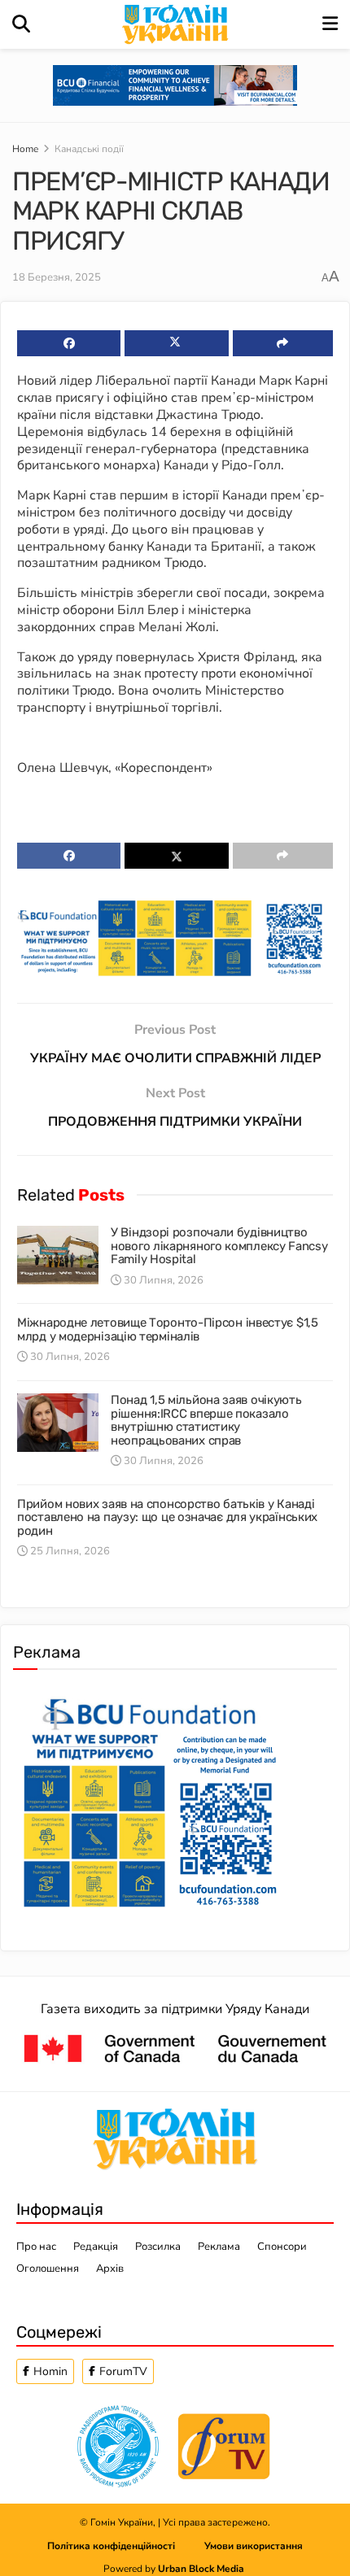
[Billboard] (175, 937)
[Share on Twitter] (176, 343)
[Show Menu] (330, 24)
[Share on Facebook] (69, 343)
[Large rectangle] (150, 1799)
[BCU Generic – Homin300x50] (175, 85)
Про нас (36, 2247)
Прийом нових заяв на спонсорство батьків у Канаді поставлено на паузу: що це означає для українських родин (167, 1517)
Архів (110, 2269)
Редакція (96, 2247)
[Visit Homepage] (177, 24)
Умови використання (254, 2546)
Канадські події (89, 149)
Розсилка (158, 2247)
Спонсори (282, 2247)
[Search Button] (21, 24)
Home (25, 149)
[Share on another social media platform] (283, 343)
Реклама (219, 2247)
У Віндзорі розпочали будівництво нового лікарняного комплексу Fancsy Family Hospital (219, 1246)
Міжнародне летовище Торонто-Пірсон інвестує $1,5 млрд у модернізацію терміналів (168, 1329)
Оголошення (48, 2269)
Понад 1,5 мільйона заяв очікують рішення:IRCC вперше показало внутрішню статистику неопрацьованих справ (206, 1420)
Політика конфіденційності (126, 2546)
